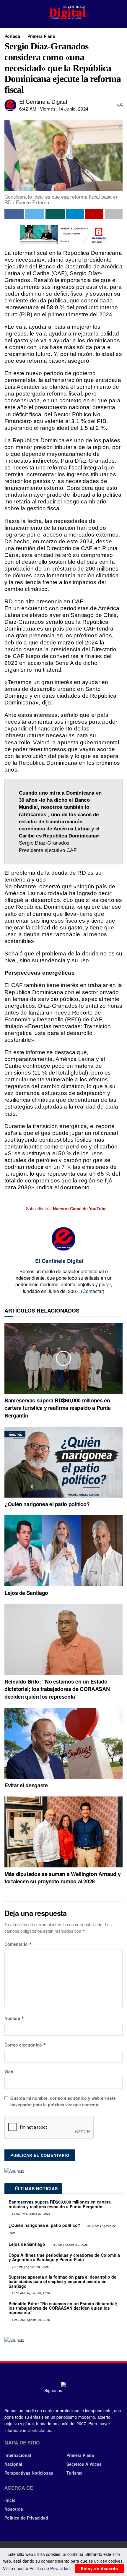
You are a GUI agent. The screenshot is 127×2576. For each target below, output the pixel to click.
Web (9, 2072)
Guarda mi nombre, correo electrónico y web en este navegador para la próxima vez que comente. (63, 2101)
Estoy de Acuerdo (100, 2568)
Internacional (18, 2455)
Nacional (13, 2464)
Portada (12, 36)
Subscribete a (66, 1208)
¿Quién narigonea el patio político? (47, 1504)
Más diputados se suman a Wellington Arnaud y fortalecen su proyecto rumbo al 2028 (62, 1878)
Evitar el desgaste (26, 1785)
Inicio (10, 2500)
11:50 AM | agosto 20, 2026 (30, 2320)
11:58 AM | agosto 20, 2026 (30, 2293)
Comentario (18, 1944)
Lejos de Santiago (26, 1593)
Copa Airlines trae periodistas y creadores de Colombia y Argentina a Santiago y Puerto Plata (64, 2257)
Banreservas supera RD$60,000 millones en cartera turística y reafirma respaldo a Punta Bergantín (58, 1408)
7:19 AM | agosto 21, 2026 (69, 2245)
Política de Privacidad (26, 2518)
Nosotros (14, 2509)
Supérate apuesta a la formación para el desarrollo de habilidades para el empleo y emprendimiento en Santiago (62, 2281)
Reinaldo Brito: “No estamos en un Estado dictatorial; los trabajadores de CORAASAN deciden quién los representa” (57, 1689)
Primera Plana (41, 36)
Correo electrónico (25, 2045)
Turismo (75, 2473)
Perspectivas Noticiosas (29, 2473)
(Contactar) (93, 1291)
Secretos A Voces (84, 2464)
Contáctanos (39, 2430)
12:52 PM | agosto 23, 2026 (31, 2214)
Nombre (14, 2018)
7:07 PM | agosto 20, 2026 (30, 2267)
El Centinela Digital (43, 101)
